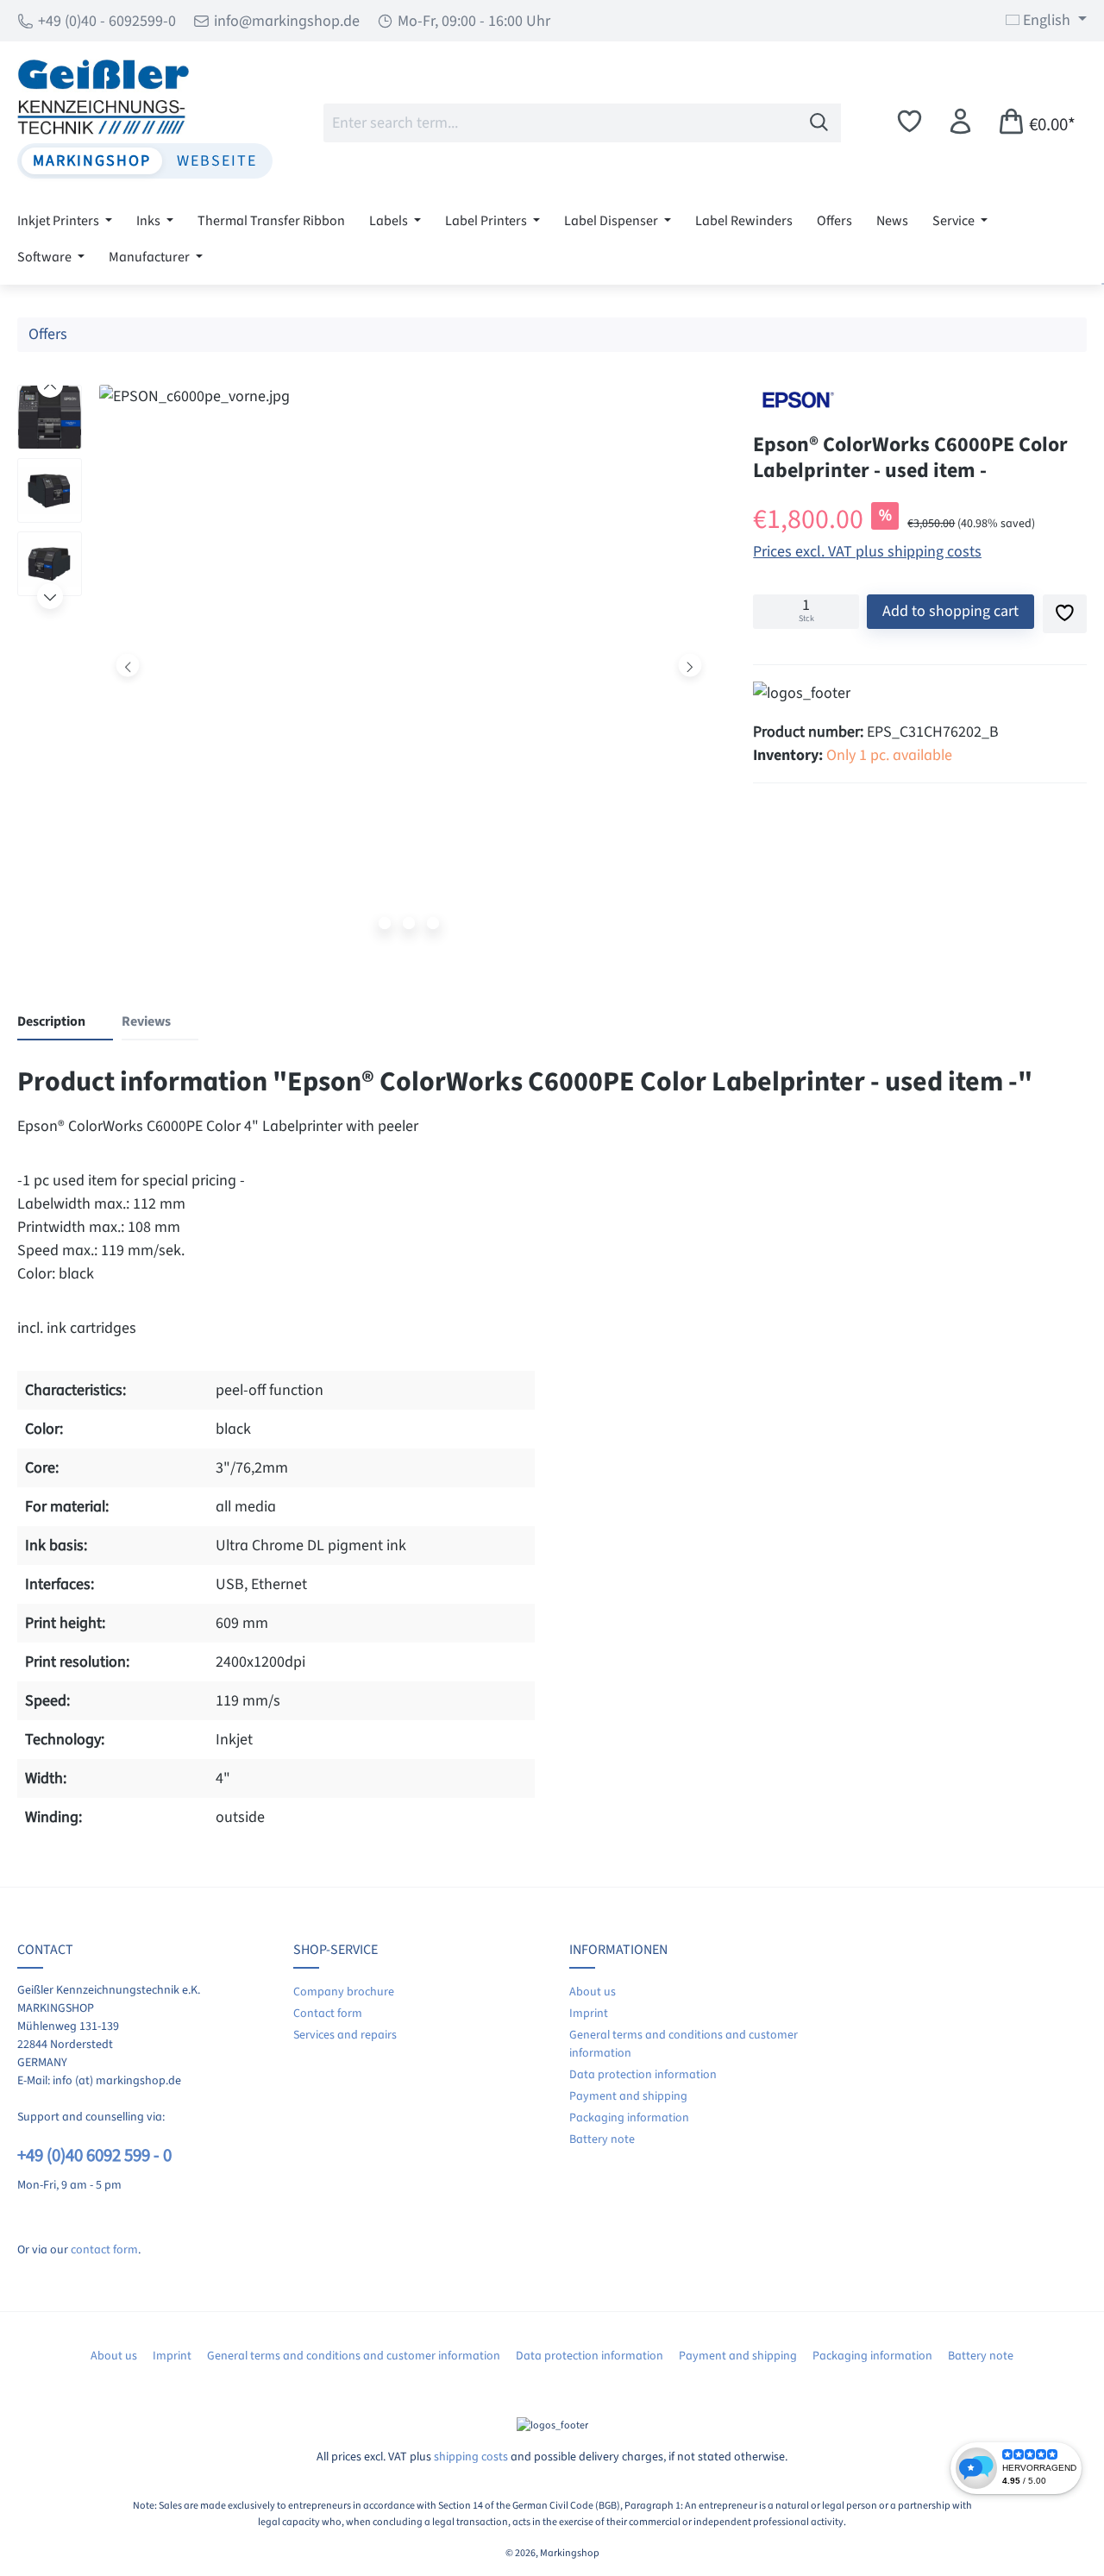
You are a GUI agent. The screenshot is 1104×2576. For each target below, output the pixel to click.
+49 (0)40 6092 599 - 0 (94, 2155)
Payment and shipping (628, 2096)
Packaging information (629, 2118)
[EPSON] (796, 400)
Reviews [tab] (146, 1021)
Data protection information (643, 2075)
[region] (368, 669)
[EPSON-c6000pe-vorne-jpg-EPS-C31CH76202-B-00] (409, 665)
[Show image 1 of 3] (385, 923)
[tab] (65, 1022)
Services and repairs (345, 2035)
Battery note (602, 2139)
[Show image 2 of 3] (409, 923)
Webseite (217, 161)
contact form (104, 2250)
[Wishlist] (910, 122)
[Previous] (128, 665)
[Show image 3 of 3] (433, 923)
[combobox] (561, 123)
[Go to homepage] (145, 97)
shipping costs (471, 2457)
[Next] (690, 665)
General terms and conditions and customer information (354, 2356)
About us (593, 1992)
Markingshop (92, 161)
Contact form (328, 2014)
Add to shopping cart (950, 611)
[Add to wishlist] (1065, 614)
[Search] (819, 123)
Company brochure (344, 1992)
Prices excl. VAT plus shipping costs (867, 552)
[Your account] (960, 122)
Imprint (589, 2014)
